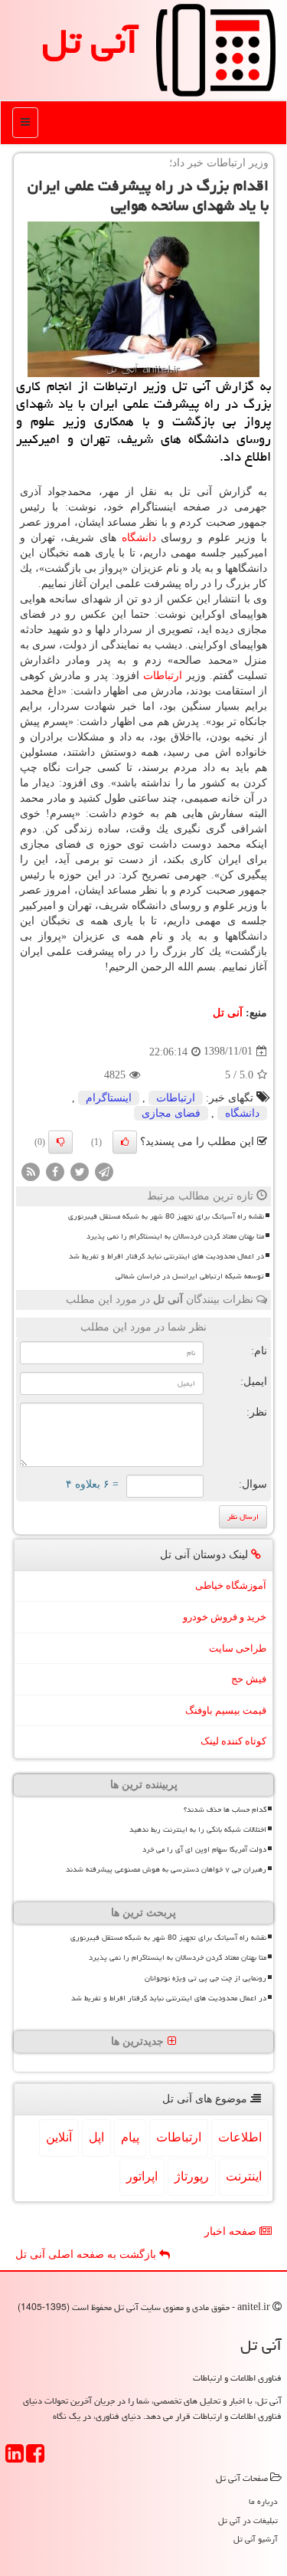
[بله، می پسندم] (125, 1142)
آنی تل (90, 41)
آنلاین (59, 2137)
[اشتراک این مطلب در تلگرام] (104, 1171)
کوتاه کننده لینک (233, 1741)
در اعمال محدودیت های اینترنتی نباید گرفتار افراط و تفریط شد (166, 1256)
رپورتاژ (192, 2176)
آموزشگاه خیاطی (231, 1585)
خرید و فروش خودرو (225, 1617)
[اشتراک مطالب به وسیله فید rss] (31, 1171)
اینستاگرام (109, 1098)
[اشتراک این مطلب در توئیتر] (80, 1171)
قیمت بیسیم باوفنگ (226, 1710)
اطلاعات (240, 2137)
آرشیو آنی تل (256, 2539)
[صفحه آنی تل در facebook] (35, 2458)
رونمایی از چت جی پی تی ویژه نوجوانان (205, 1978)
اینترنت (244, 2176)
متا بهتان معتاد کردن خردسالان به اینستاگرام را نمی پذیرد (175, 1236)
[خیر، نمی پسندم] (60, 1142)
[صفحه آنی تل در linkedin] (15, 2458)
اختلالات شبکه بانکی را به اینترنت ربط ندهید (198, 1829)
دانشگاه (139, 538)
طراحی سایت (238, 1648)
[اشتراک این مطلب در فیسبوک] (55, 1171)
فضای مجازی (171, 1113)
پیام (130, 2137)
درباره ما (263, 2501)
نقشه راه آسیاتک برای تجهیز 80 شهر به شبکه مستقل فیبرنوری (166, 1216)
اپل (96, 2137)
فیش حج (249, 1679)
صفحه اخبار (232, 2231)
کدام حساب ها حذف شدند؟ (225, 1810)
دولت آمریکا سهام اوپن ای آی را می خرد (204, 1849)
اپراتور (142, 2176)
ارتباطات (163, 676)
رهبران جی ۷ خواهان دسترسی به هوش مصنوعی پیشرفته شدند (166, 1869)
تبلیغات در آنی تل (248, 2520)
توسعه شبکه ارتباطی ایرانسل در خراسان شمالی (190, 1276)
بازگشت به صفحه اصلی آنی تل (87, 2254)
